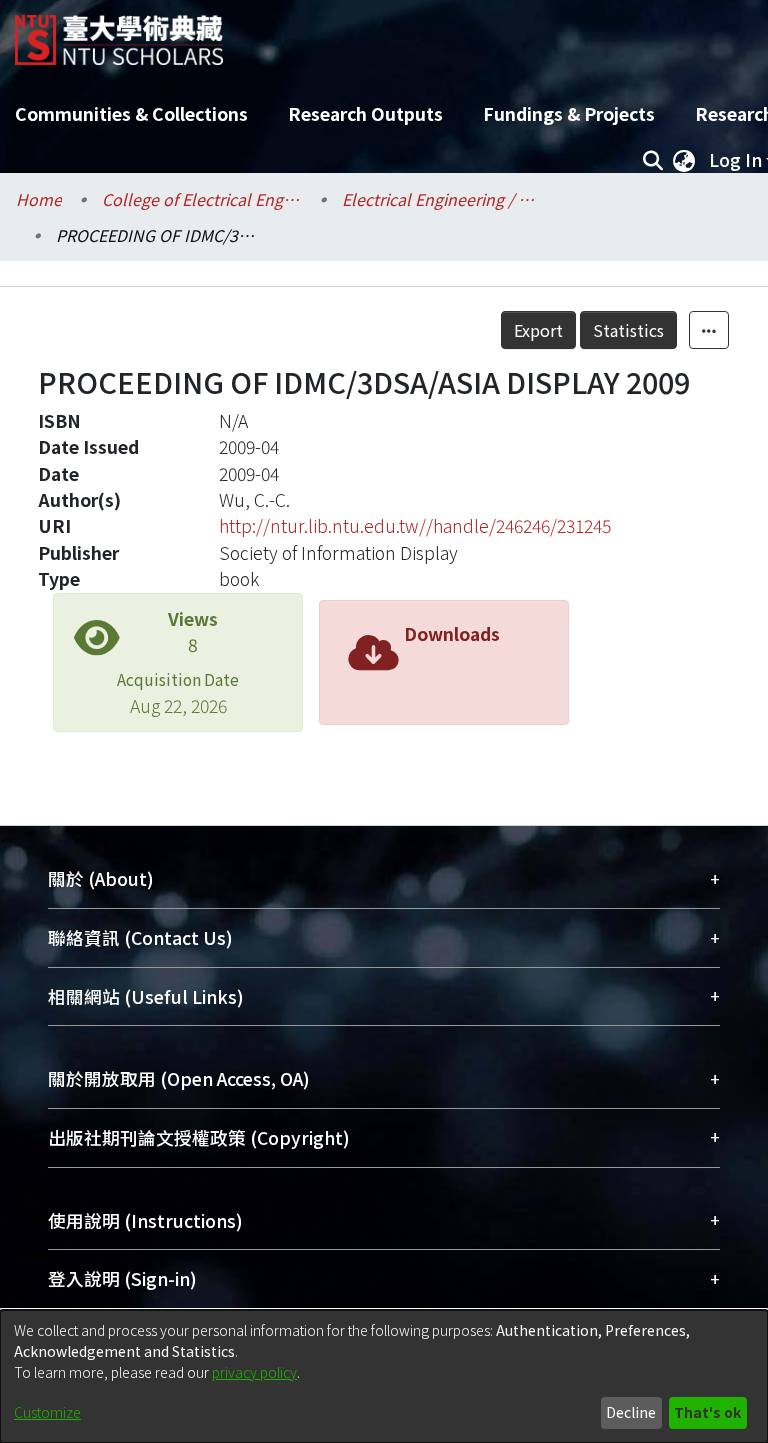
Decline (631, 1412)
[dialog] (384, 1376)
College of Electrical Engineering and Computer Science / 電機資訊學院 (202, 199)
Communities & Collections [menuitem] (131, 113)
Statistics (628, 330)
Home (39, 199)
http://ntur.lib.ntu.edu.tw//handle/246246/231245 (415, 525)
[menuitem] (684, 160)
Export (538, 330)
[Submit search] (652, 160)
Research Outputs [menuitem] (365, 113)
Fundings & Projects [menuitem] (569, 113)
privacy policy (254, 1372)
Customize (47, 1412)
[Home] (119, 32)
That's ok (707, 1412)
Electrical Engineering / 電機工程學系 (442, 199)
